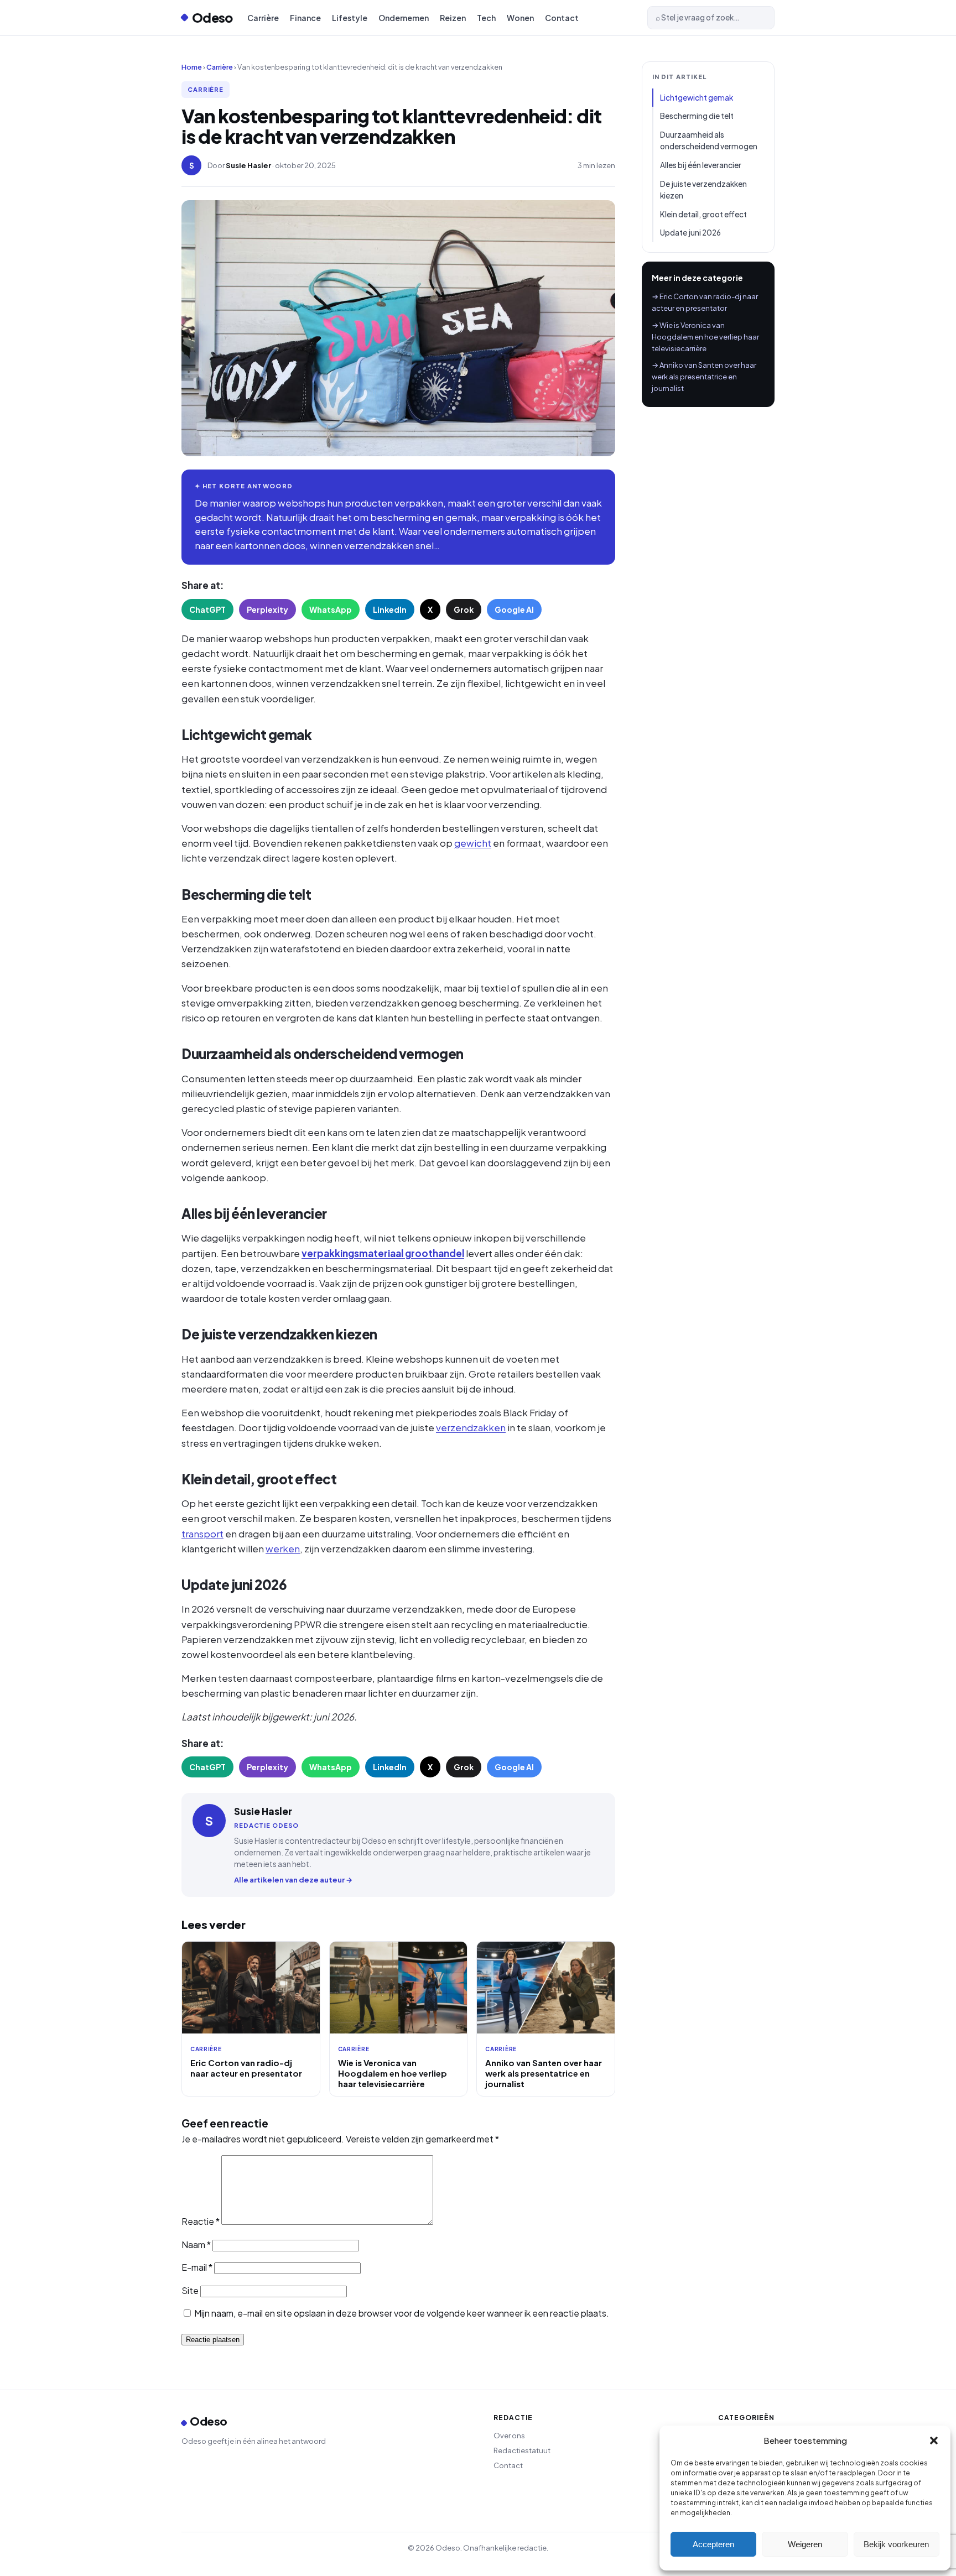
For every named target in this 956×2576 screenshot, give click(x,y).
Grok (464, 609)
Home (192, 67)
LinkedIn (390, 609)
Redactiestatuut (522, 2450)
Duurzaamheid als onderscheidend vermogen (709, 141)
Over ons (509, 2436)
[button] (934, 2441)
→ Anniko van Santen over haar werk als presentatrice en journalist (704, 377)
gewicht (473, 843)
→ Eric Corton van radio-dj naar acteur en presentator (705, 302)
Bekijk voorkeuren (896, 2544)
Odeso (212, 17)
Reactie (201, 2221)
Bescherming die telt (697, 116)
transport (202, 1534)
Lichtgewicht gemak (697, 98)
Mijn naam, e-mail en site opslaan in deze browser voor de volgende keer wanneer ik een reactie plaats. (402, 2313)
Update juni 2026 (690, 233)
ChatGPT (207, 609)
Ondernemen (404, 18)
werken (283, 1548)
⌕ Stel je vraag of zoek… (698, 17)
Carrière (263, 18)
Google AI (514, 609)
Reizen (453, 18)
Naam (196, 2244)
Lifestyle (350, 18)
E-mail (197, 2267)
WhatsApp (331, 609)
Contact (562, 18)
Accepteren (713, 2544)
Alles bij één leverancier (701, 165)
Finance (305, 18)
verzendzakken (471, 1427)
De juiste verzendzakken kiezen (703, 190)
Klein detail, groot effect (703, 214)
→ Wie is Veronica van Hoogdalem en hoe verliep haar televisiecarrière (705, 337)
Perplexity (267, 609)
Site (190, 2290)
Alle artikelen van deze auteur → (293, 1880)
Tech (486, 18)
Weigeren (805, 2544)
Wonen (520, 18)
